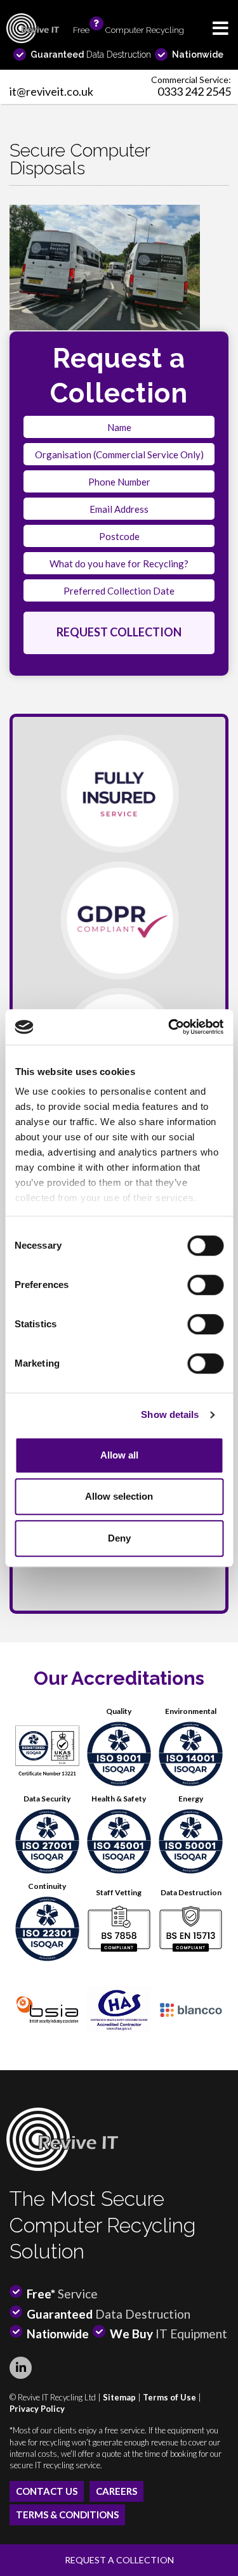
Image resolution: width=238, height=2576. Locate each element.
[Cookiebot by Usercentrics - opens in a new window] (169, 1027)
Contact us (47, 2491)
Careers (116, 2491)
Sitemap (119, 2397)
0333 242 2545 (194, 91)
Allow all (119, 1455)
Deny (119, 1538)
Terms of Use (169, 2397)
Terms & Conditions (67, 2515)
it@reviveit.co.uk (51, 91)
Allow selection (119, 1496)
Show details (170, 1414)
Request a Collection (119, 2560)
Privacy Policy (37, 2409)
